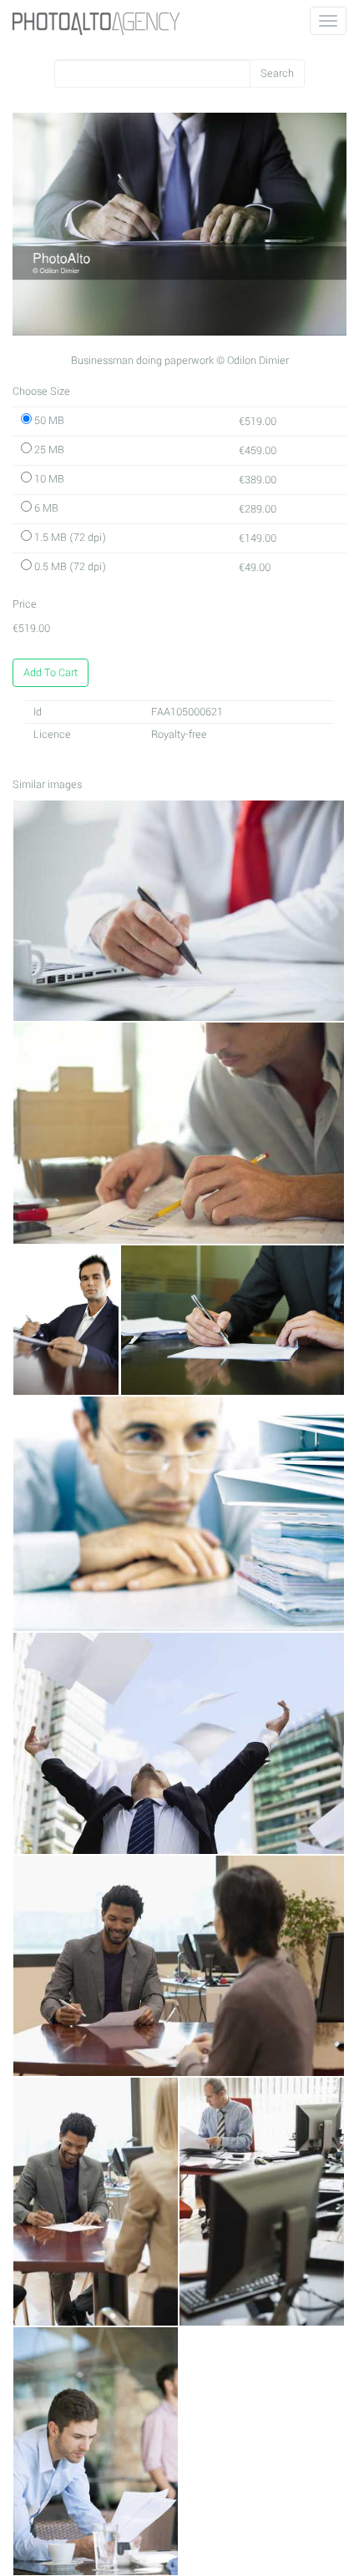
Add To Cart (51, 673)
